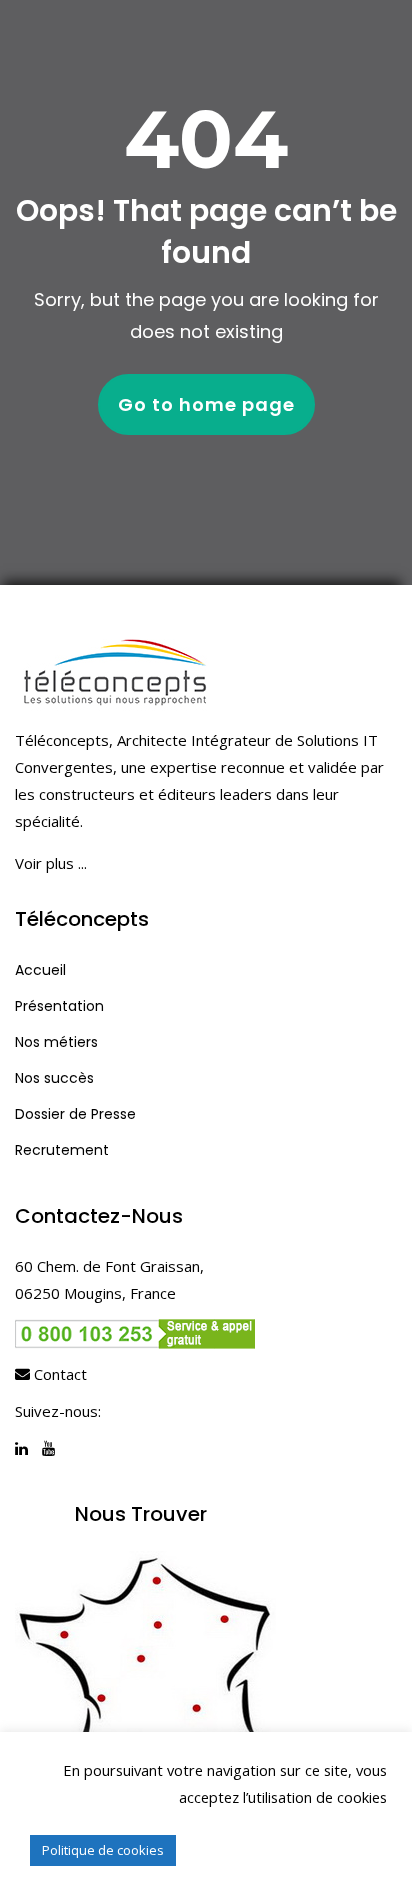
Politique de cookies (103, 1850)
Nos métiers (56, 1042)
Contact (58, 1374)
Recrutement (62, 1150)
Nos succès (54, 1078)
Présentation (59, 1006)
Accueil (40, 970)
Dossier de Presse (75, 1114)
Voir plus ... (51, 863)
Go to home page (206, 404)
